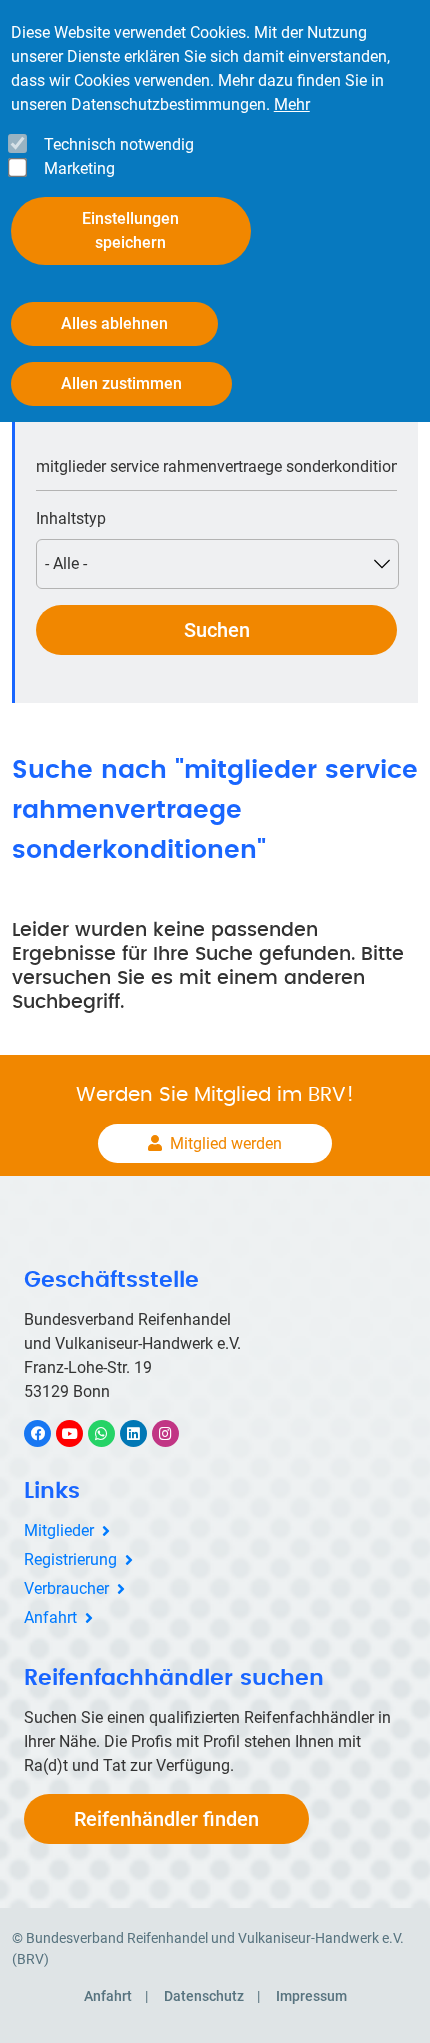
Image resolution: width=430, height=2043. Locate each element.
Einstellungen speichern (130, 230)
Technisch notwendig (119, 144)
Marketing (79, 168)
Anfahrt (50, 1617)
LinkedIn (143, 1433)
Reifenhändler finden (166, 1819)
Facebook (48, 1433)
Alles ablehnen (114, 323)
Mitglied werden (226, 1143)
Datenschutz (204, 1996)
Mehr (292, 104)
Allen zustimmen (121, 383)
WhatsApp (111, 1433)
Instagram (175, 1433)
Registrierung (70, 1559)
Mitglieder (59, 1530)
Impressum (311, 1996)
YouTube (80, 1433)
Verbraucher (66, 1588)
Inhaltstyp (71, 518)
